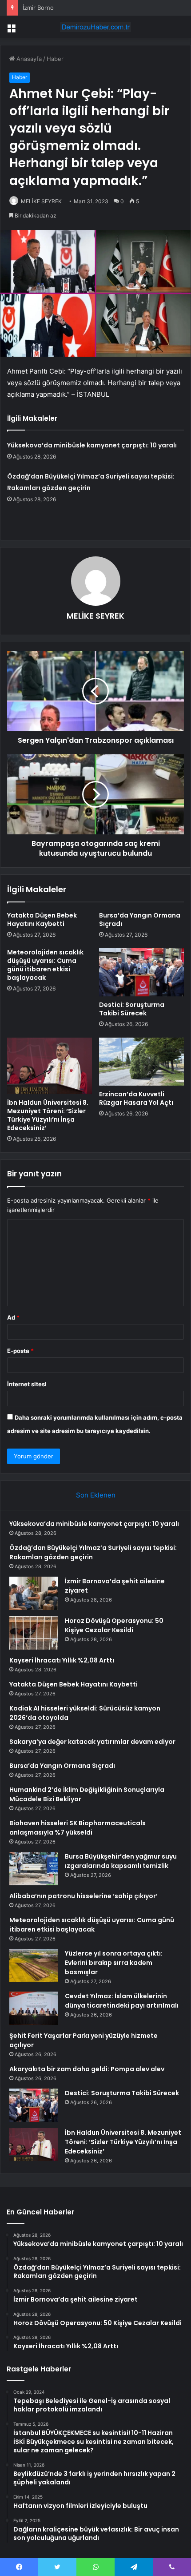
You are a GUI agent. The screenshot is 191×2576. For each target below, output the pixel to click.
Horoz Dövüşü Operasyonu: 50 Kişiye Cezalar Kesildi (114, 1625)
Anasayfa (28, 59)
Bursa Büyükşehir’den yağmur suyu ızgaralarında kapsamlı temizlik (121, 1861)
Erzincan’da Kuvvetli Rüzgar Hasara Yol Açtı (136, 1098)
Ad (13, 1317)
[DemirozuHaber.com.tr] (95, 27)
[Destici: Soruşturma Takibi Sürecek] (141, 972)
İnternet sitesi (27, 1384)
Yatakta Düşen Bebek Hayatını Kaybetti (42, 920)
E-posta (20, 1351)
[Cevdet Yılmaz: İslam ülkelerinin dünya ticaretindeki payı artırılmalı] (34, 2008)
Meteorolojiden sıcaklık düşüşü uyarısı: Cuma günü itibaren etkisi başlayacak (45, 965)
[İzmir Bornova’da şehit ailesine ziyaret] (34, 1593)
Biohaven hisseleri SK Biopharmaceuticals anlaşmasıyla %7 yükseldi (78, 1828)
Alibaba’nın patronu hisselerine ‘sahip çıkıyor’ (84, 1896)
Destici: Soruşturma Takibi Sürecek (132, 1009)
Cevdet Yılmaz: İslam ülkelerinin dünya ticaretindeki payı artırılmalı (122, 2001)
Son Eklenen (96, 1495)
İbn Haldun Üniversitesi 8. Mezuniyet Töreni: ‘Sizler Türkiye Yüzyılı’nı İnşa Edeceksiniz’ (48, 1115)
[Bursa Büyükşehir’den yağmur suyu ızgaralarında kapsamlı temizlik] (34, 1869)
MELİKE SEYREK (41, 201)
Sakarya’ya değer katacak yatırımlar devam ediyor (92, 1742)
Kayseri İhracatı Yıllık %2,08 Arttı (62, 1660)
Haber (55, 59)
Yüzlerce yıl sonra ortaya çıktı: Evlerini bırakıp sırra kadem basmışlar (114, 1963)
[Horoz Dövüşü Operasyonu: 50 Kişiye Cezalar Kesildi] (34, 1633)
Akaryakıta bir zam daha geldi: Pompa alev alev (87, 2069)
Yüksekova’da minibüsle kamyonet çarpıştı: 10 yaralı (92, 445)
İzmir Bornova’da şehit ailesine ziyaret (74, 8)
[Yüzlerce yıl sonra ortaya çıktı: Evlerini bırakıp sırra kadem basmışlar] (34, 1966)
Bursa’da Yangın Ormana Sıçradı (140, 920)
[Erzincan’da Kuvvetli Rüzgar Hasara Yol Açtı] (141, 1062)
